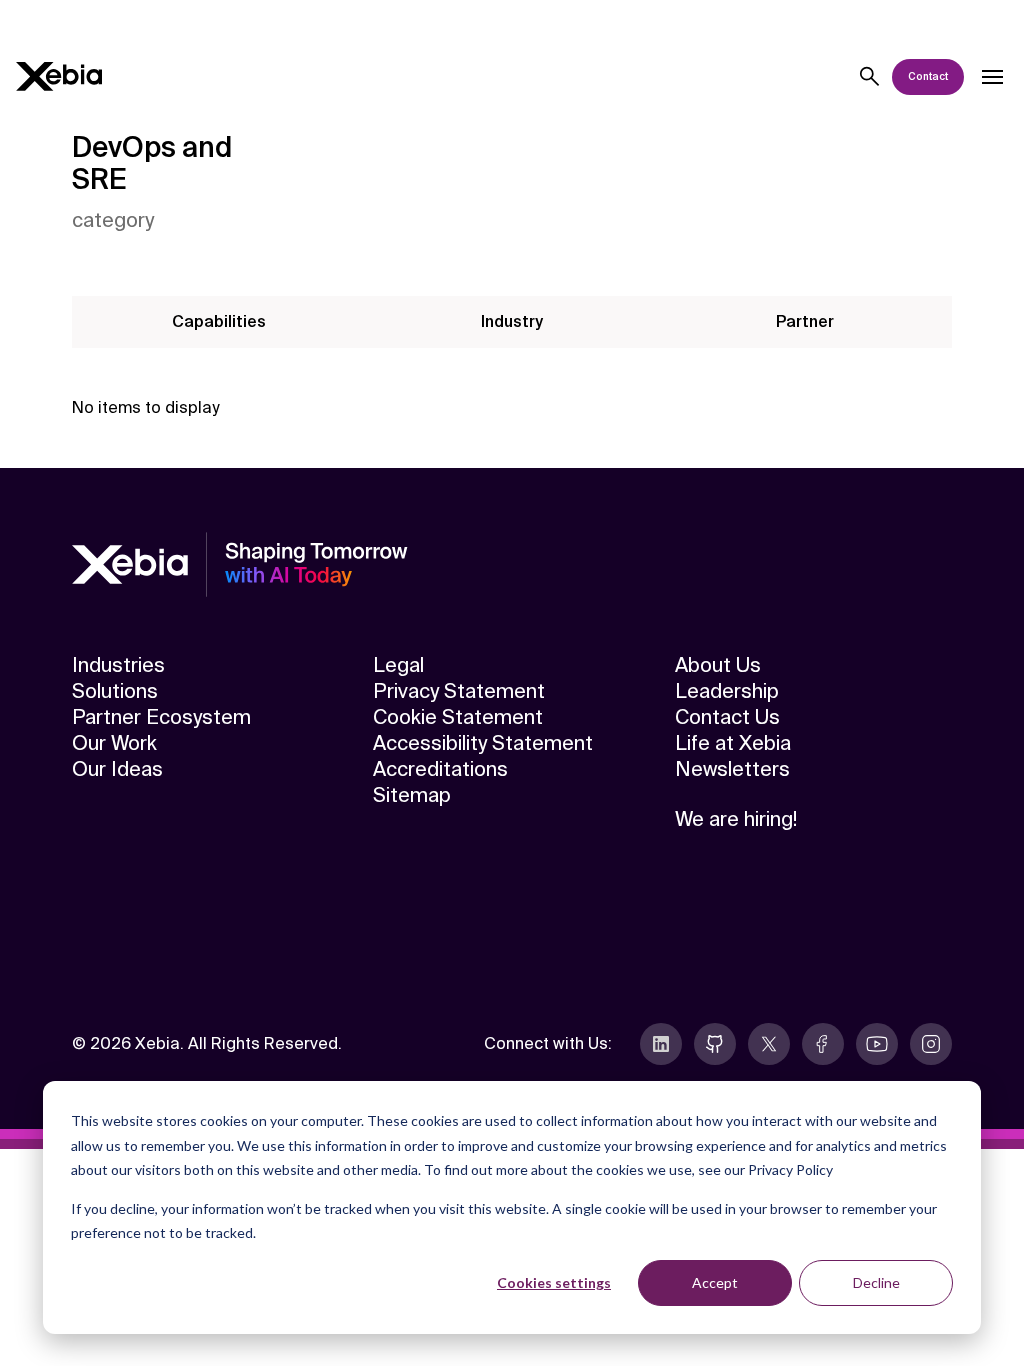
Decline (876, 1282)
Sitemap (412, 795)
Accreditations (440, 769)
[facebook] (823, 1044)
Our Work (114, 743)
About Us (718, 665)
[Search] (870, 77)
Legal (398, 665)
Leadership (727, 691)
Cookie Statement (458, 717)
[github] (715, 1044)
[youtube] (877, 1044)
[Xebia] (59, 76)
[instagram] (931, 1044)
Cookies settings (554, 1282)
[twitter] (769, 1044)
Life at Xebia (733, 743)
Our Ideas (117, 769)
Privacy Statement (459, 691)
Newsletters (732, 769)
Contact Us (727, 717)
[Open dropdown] (992, 77)
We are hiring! (736, 819)
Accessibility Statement (483, 743)
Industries (118, 665)
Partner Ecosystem (161, 717)
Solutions (115, 691)
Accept (715, 1282)
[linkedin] (661, 1044)
